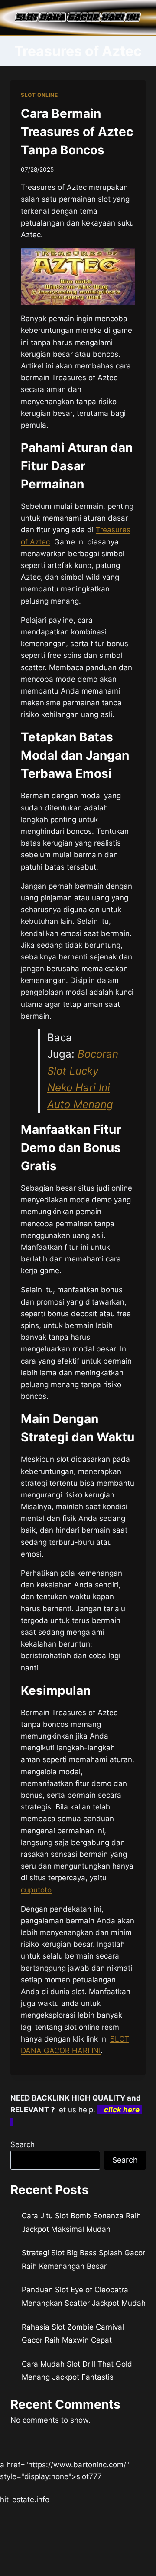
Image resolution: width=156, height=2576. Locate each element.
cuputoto (36, 1890)
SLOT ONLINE (39, 95)
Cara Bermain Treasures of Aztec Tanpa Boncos (77, 132)
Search (23, 2144)
